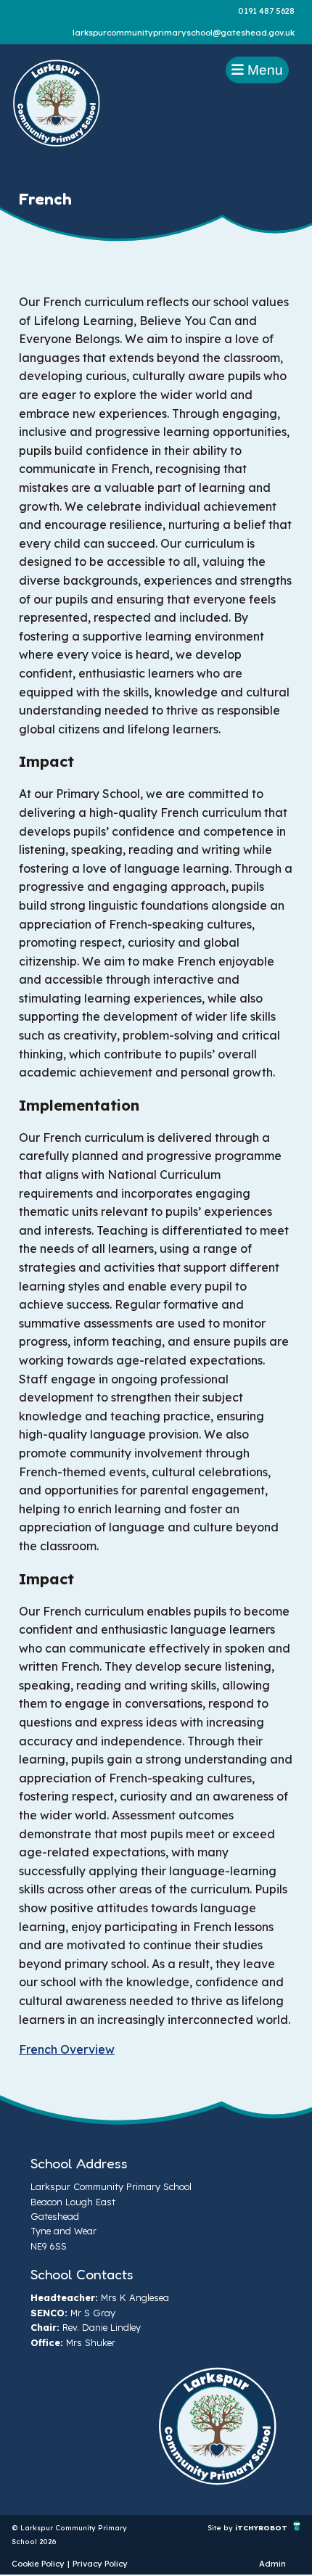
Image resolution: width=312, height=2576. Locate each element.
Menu (263, 70)
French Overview (67, 2049)
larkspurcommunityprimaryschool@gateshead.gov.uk (184, 33)
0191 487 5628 (266, 11)
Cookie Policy (38, 2564)
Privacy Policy (100, 2564)
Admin (272, 2564)
